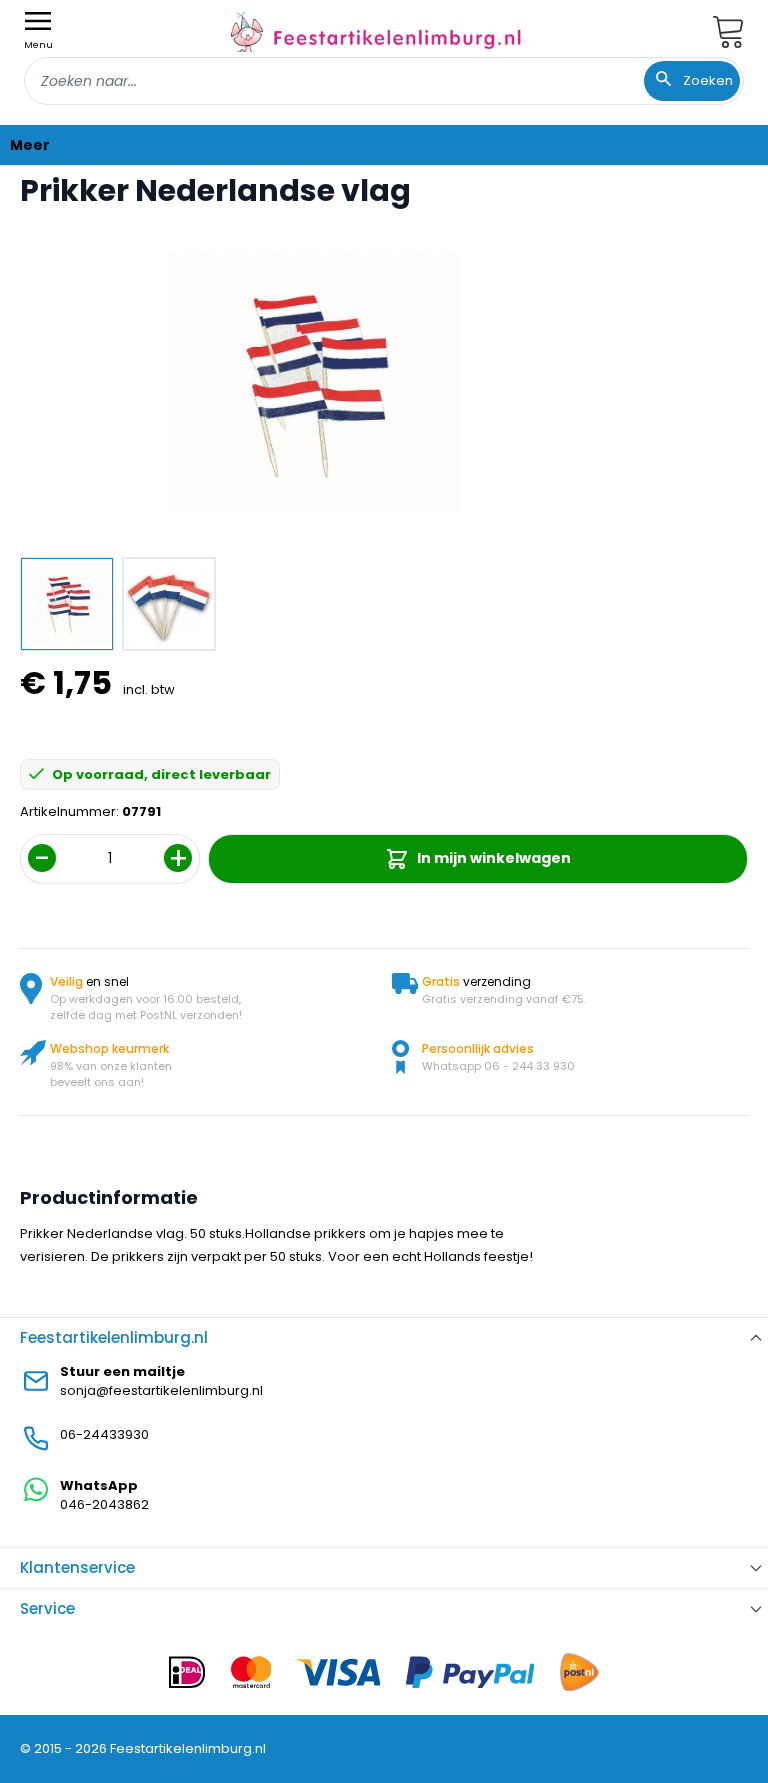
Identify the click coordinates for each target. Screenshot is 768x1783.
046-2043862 (104, 1504)
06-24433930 (104, 1434)
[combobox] (384, 81)
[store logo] (376, 31)
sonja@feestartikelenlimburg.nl (161, 1390)
